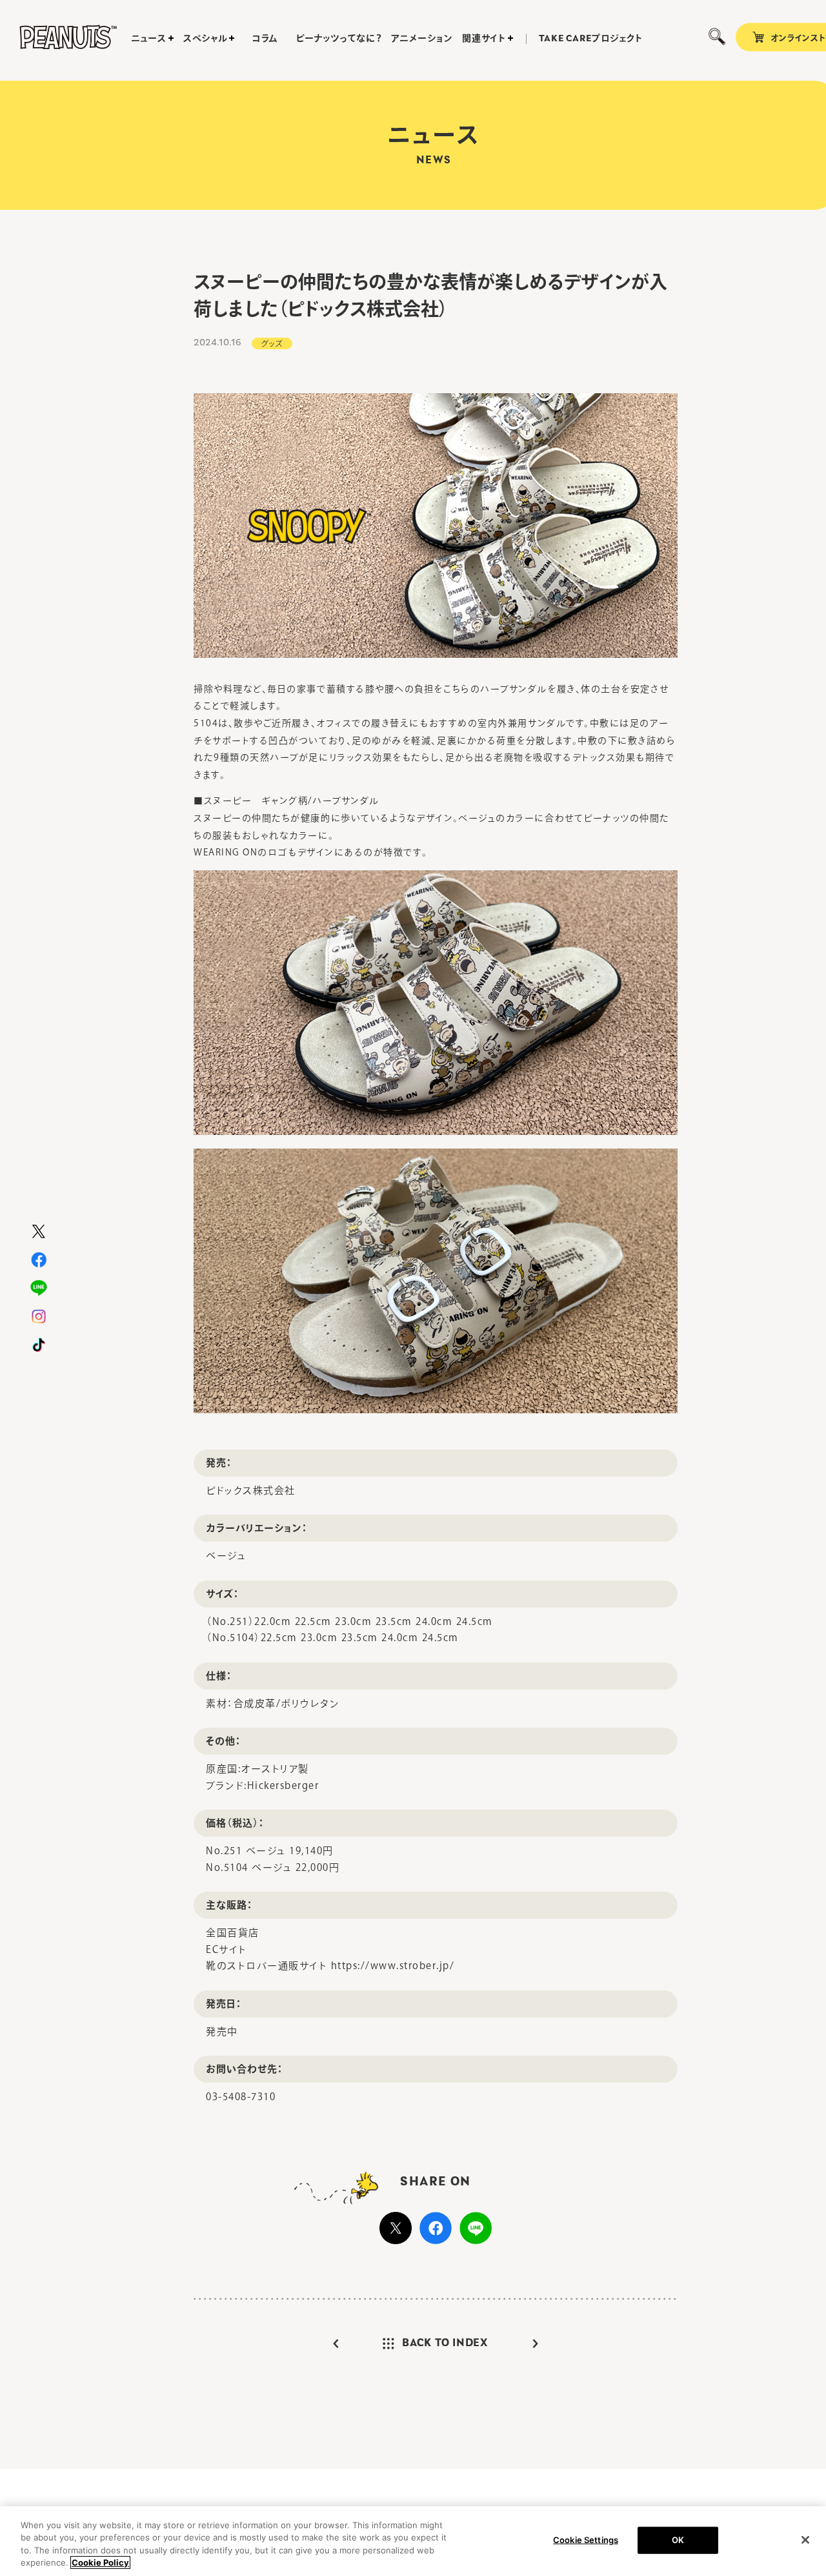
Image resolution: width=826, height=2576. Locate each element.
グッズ (272, 343)
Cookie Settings (586, 2540)
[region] (413, 2541)
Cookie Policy (100, 2562)
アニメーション (422, 38)
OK (678, 2540)
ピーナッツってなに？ (338, 38)
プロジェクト (591, 39)
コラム (265, 38)
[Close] (805, 2540)
